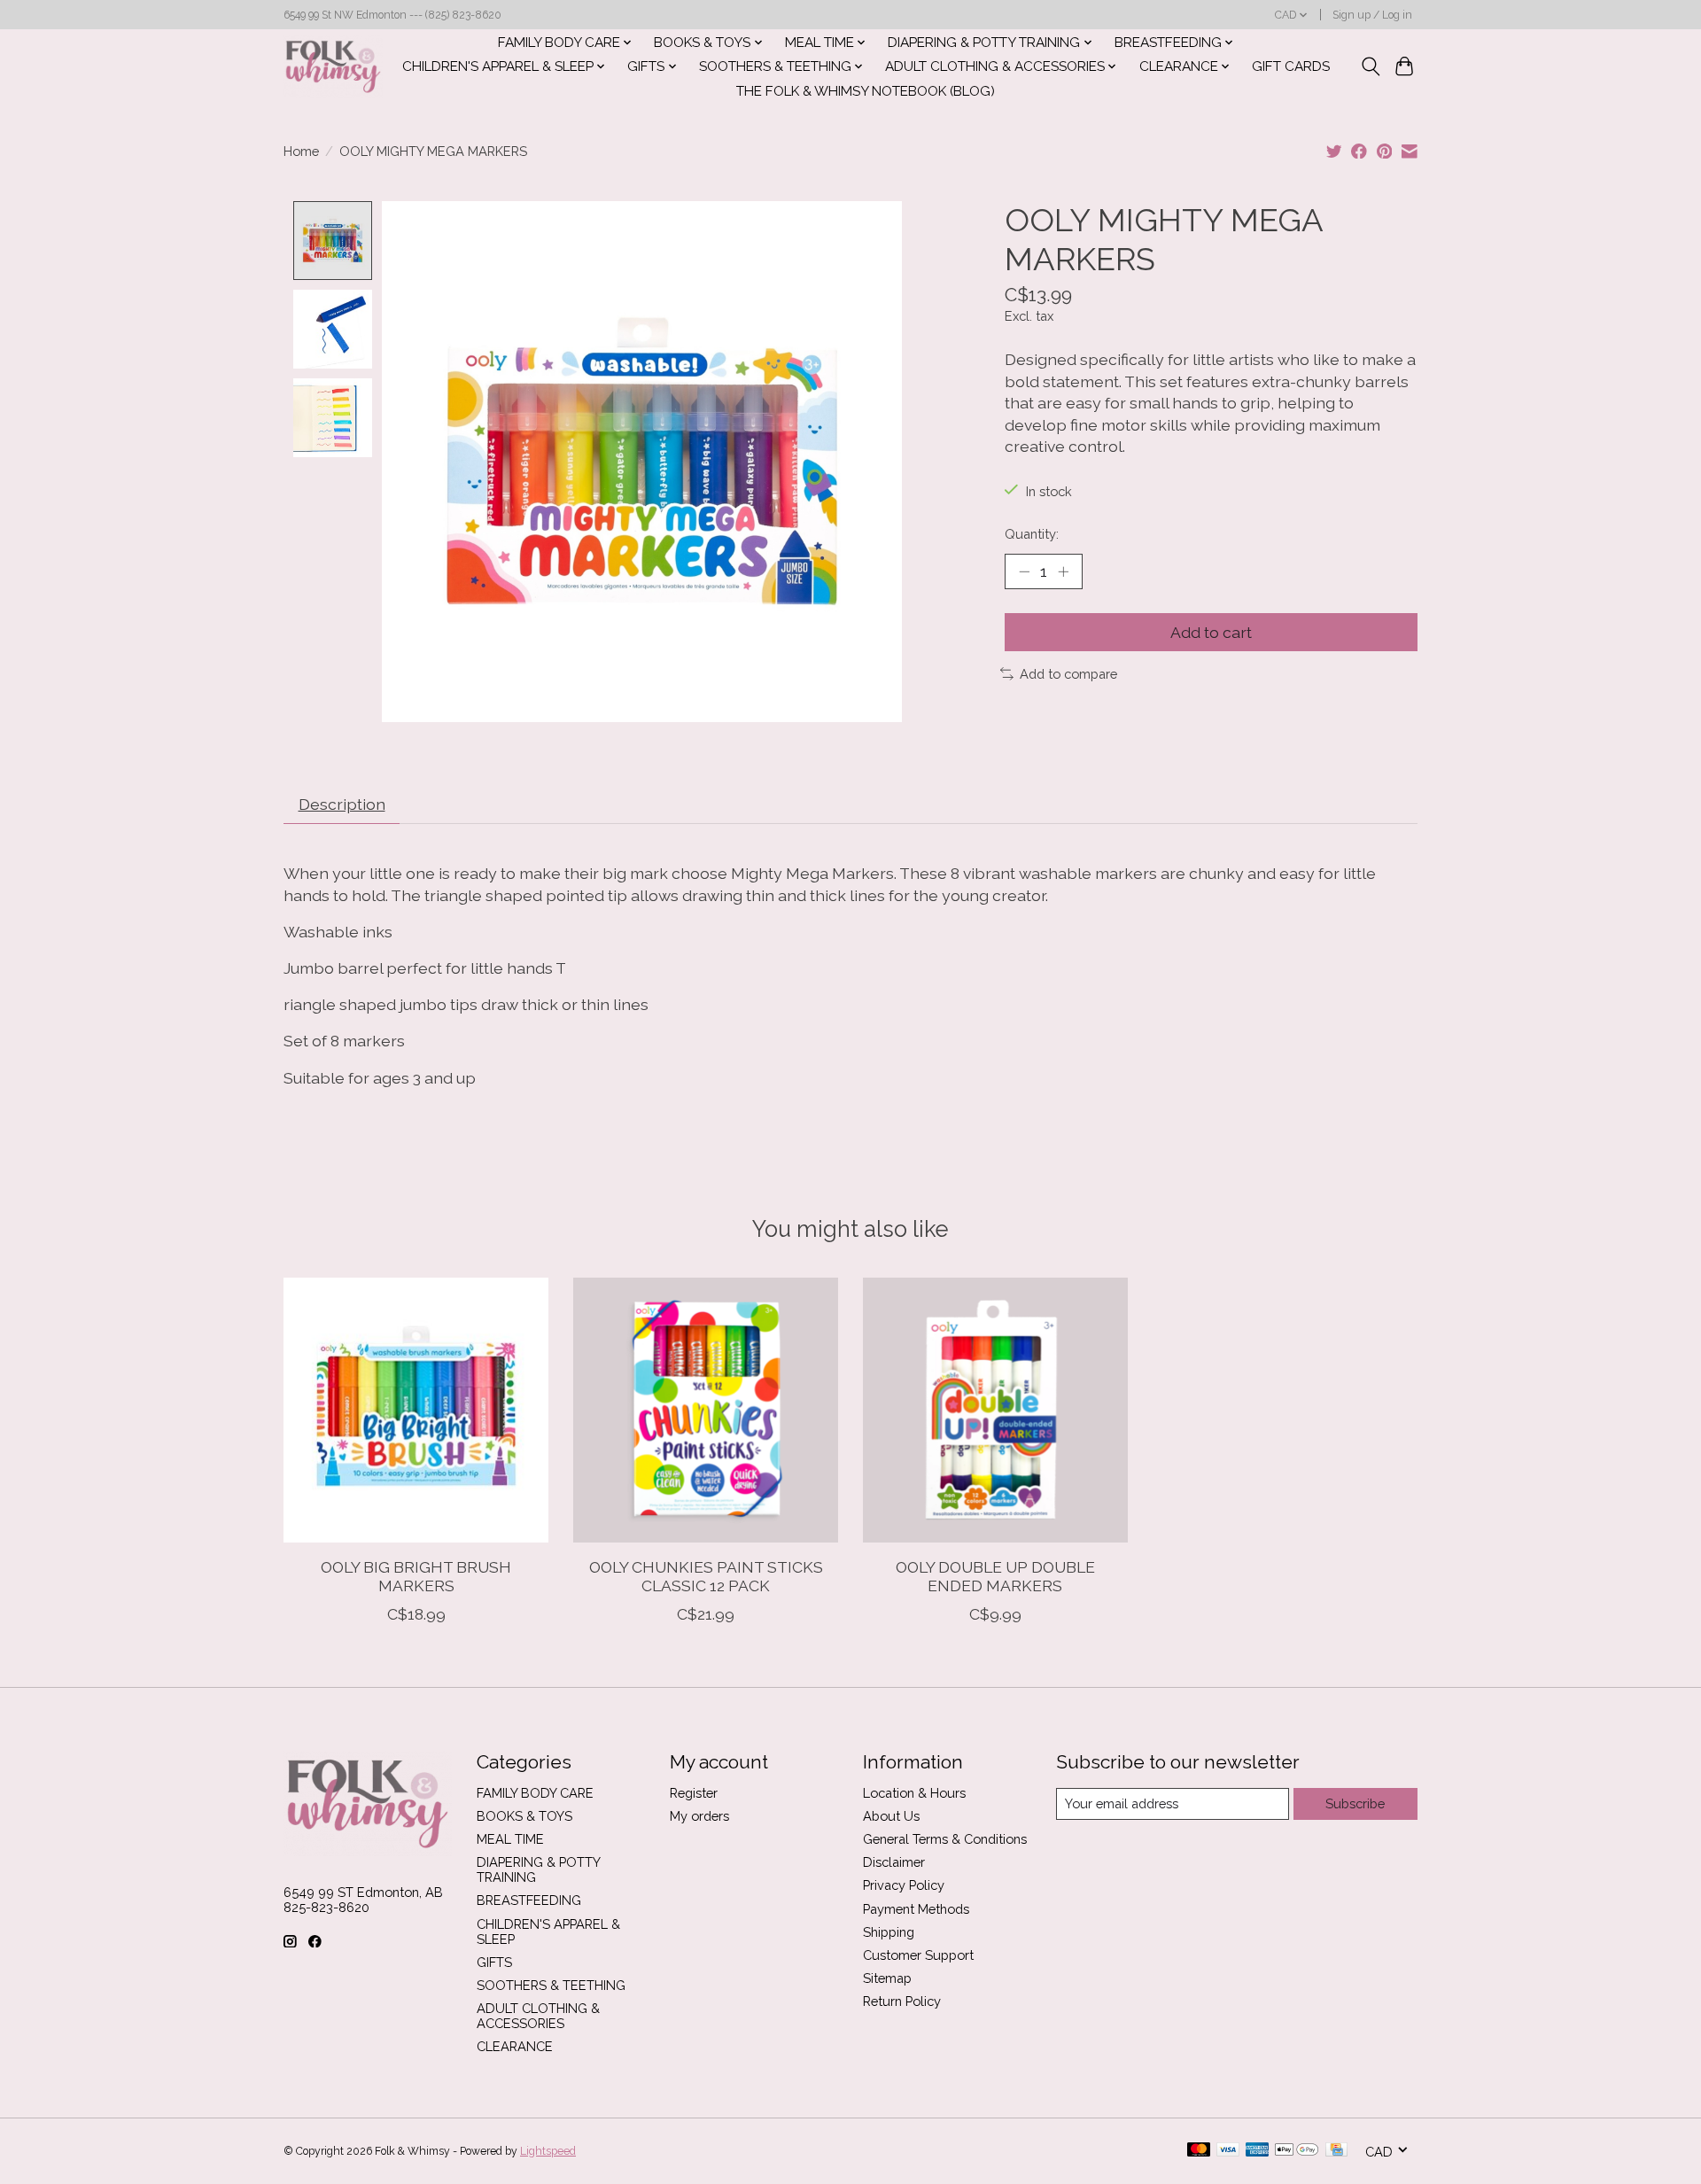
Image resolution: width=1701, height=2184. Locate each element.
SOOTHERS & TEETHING (551, 1985)
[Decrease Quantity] (1024, 571)
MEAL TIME (510, 1839)
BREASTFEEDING (529, 1900)
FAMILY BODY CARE (535, 1793)
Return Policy (902, 2001)
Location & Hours (914, 1793)
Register (694, 1793)
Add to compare (1068, 674)
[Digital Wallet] (1297, 2151)
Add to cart (1211, 632)
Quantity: (1032, 534)
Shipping (889, 1932)
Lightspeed (548, 2151)
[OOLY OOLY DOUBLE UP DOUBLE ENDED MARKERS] (995, 1410)
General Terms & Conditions (945, 1839)
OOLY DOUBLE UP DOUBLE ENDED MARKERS (995, 1576)
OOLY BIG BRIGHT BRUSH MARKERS (416, 1576)
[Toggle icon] (1370, 66)
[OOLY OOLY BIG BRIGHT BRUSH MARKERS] (416, 1410)
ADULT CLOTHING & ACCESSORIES (538, 2016)
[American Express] (1257, 2151)
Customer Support (918, 1955)
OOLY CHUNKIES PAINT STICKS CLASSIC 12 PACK (706, 1576)
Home (301, 151)
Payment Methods (916, 1909)
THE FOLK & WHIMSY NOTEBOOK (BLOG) (866, 91)
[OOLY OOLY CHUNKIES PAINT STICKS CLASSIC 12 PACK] (706, 1410)
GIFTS (494, 1962)
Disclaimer (894, 1862)
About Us (891, 1816)
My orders (699, 1816)
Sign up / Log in (1372, 15)
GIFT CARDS (1291, 66)
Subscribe (1355, 1803)
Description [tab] (342, 804)
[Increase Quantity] (1063, 571)
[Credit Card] (1336, 2151)
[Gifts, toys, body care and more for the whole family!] (333, 66)
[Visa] (1228, 2151)
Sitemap (887, 1978)
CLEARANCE (515, 2046)
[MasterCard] (1199, 2151)
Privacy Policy (904, 1885)
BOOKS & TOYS (524, 1816)
